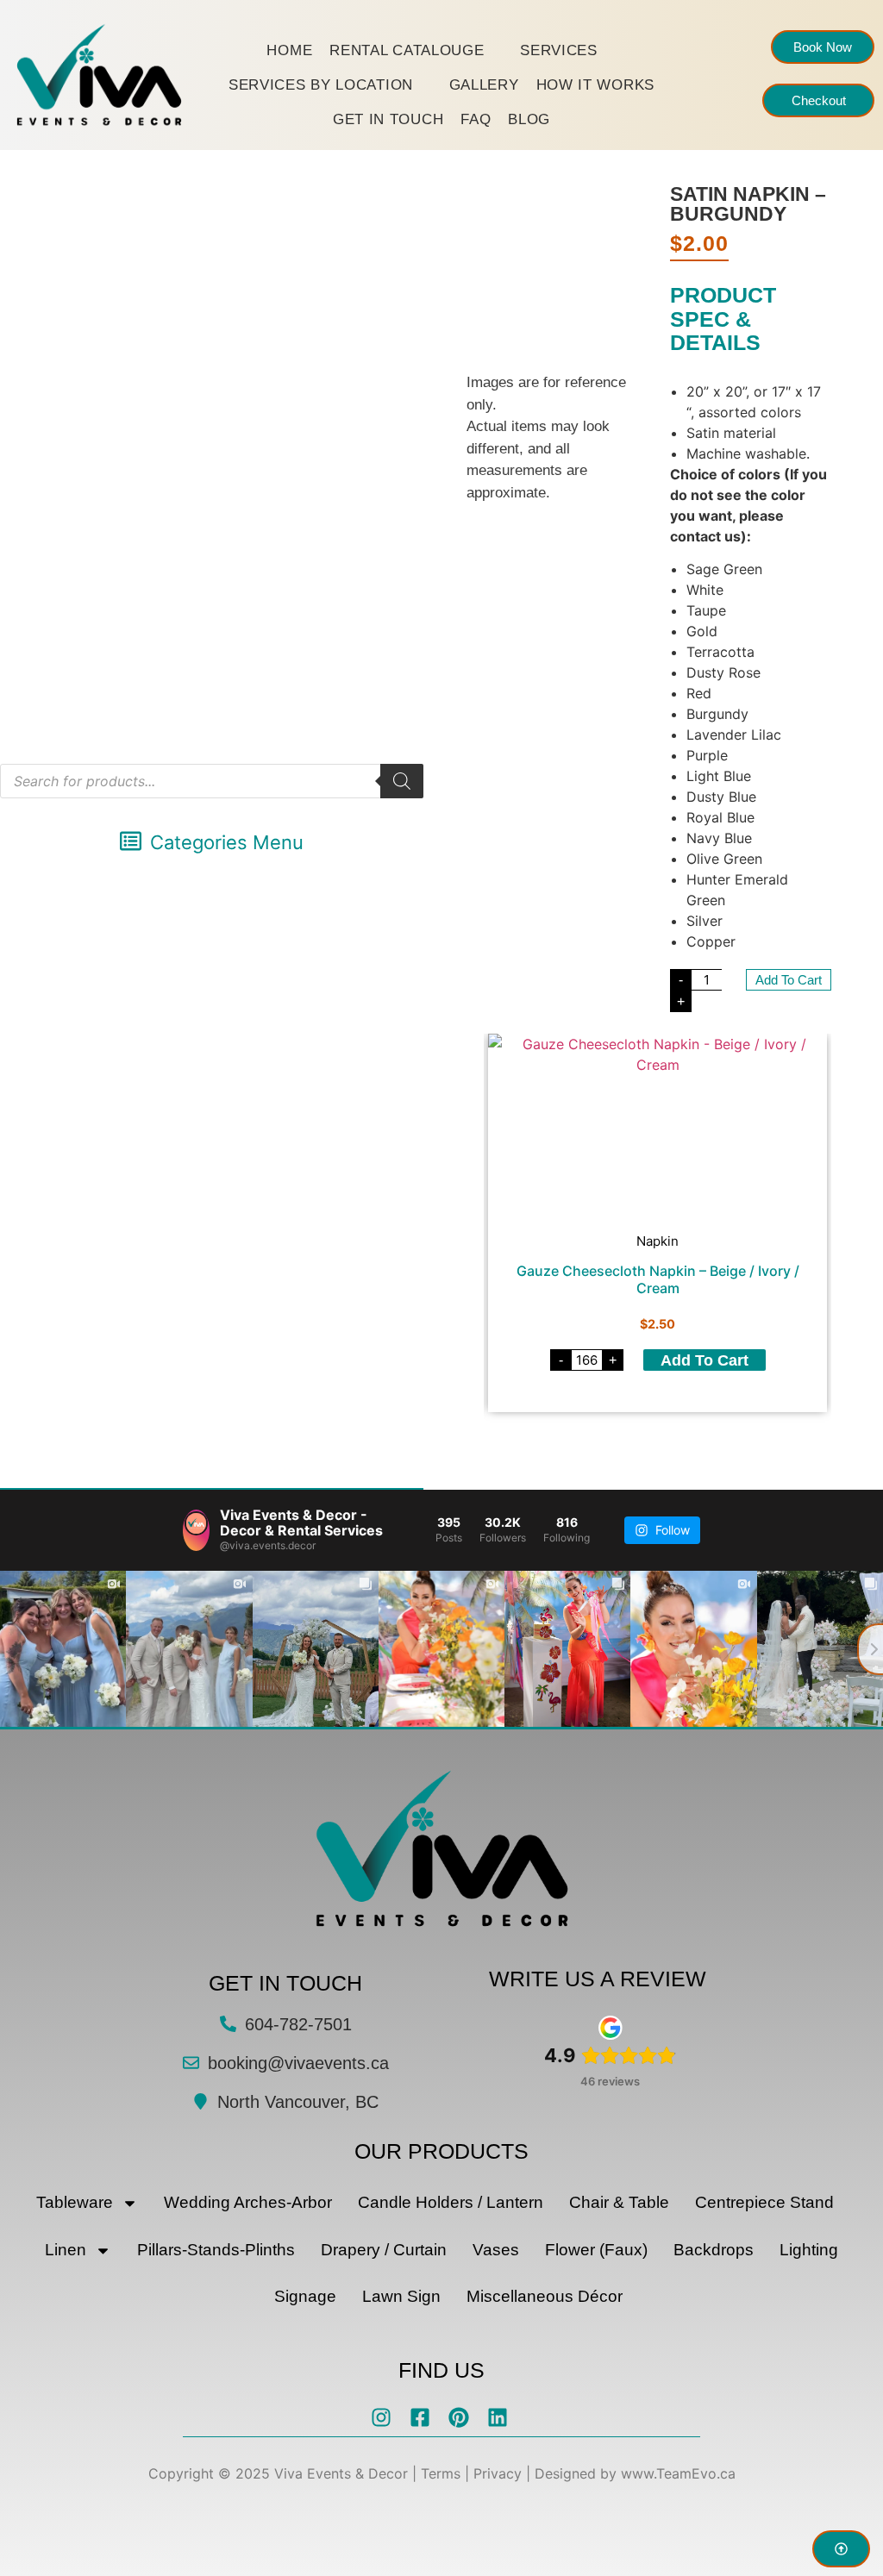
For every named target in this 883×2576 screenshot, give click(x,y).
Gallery (484, 85)
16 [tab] (787, 1445)
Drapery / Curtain (384, 2250)
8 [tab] (649, 1445)
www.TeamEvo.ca (678, 2473)
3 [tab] (563, 1445)
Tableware (75, 2202)
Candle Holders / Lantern (451, 2202)
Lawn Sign (401, 2296)
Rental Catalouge (407, 50)
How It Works (595, 85)
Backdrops (714, 2250)
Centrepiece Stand (764, 2202)
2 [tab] (546, 1445)
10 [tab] (684, 1445)
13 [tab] (736, 1445)
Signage (305, 2296)
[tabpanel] (658, 1223)
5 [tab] (598, 1445)
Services (559, 50)
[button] (212, 843)
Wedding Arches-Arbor (248, 2202)
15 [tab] (770, 1445)
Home (289, 50)
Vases (496, 2250)
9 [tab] (667, 1445)
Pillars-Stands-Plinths (216, 2250)
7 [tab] (632, 1445)
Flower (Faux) (596, 2250)
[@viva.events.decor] (196, 1530)
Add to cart (789, 980)
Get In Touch (388, 119)
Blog (529, 119)
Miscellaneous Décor (545, 2296)
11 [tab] (701, 1445)
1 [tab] (529, 1445)
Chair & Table (619, 2202)
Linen (66, 2250)
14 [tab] (753, 1445)
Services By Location (321, 85)
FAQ (476, 119)
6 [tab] (615, 1445)
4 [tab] (580, 1445)
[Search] (402, 781)
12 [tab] (718, 1445)
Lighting (809, 2250)
